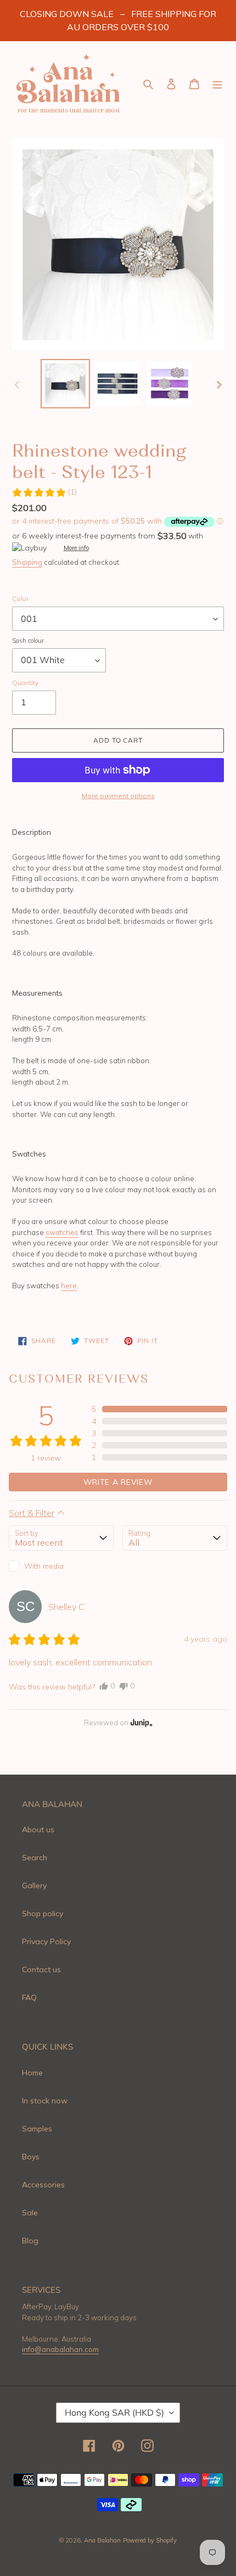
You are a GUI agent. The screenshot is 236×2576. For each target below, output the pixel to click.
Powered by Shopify (150, 2540)
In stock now (45, 2101)
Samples (37, 2129)
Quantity (25, 683)
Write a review (118, 1482)
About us (38, 1829)
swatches (62, 1232)
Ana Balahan (102, 2540)
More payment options (118, 796)
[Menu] (217, 84)
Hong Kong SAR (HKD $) (114, 2412)
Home (32, 2073)
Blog (30, 2241)
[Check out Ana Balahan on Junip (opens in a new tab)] (141, 1722)
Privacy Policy (46, 1941)
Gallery (34, 1885)
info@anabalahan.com (60, 2349)
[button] (44, 492)
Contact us (41, 1969)
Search (35, 1857)
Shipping (27, 562)
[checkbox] (61, 1566)
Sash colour (28, 641)
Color (20, 599)
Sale (30, 2213)
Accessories (43, 2185)
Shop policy (43, 1913)
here (69, 1286)
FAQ (29, 1997)
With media (44, 1566)
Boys (31, 2157)
